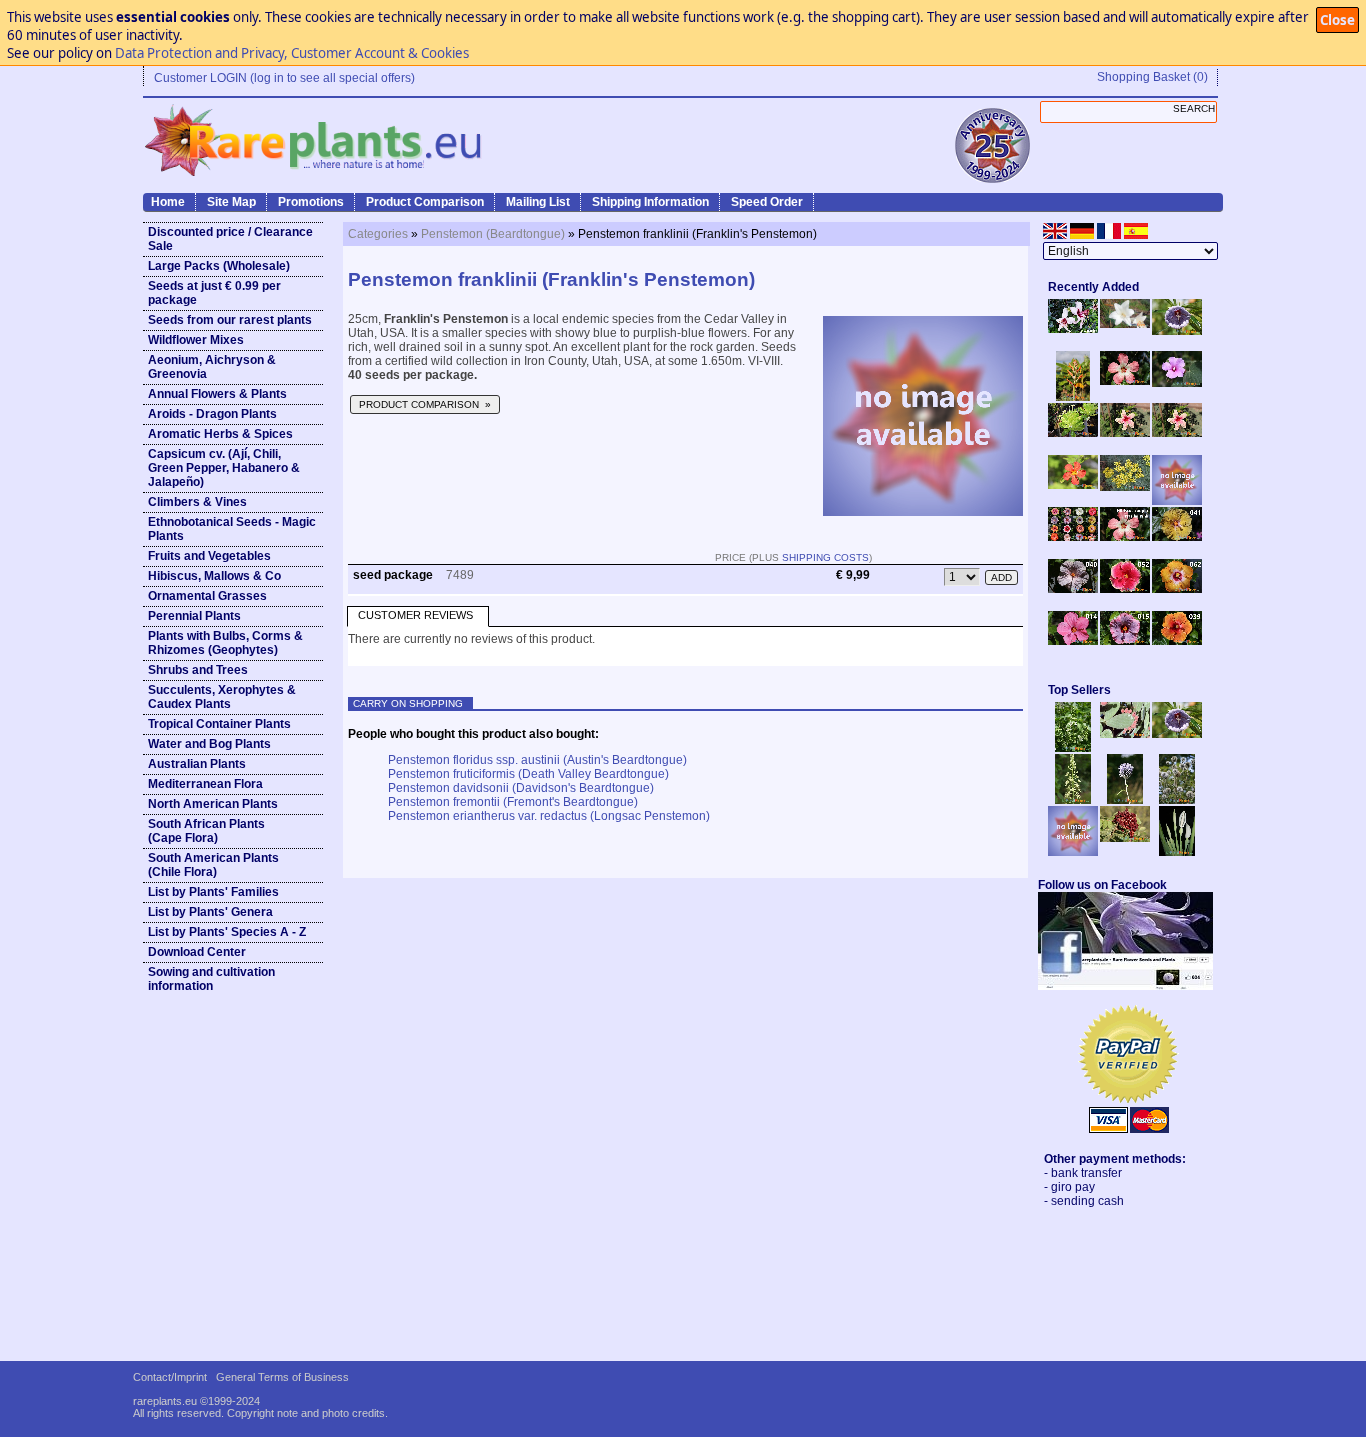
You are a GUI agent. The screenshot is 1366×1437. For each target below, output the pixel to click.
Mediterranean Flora (205, 784)
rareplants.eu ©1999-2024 (196, 1401)
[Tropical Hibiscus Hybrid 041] (1177, 537)
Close (1337, 20)
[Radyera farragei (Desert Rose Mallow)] (1177, 383)
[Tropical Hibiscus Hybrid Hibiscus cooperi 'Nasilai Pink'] (1125, 537)
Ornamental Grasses (207, 596)
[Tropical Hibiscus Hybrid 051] (1177, 501)
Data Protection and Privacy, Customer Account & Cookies (292, 53)
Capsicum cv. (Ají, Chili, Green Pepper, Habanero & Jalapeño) (224, 468)
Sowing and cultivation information (211, 979)
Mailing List (538, 202)
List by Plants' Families (213, 892)
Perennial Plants (194, 616)
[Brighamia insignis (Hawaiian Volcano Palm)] (1073, 433)
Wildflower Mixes (196, 340)
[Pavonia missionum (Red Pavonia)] (1073, 485)
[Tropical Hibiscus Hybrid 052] (1125, 589)
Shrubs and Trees (198, 670)
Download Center (197, 952)
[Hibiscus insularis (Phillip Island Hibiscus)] (1073, 329)
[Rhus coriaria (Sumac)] (1125, 838)
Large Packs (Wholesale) (219, 266)
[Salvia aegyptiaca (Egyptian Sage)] (1073, 852)
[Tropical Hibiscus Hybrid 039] (1177, 641)
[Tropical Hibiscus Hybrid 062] (1177, 589)
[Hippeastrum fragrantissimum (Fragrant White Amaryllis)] (1125, 324)
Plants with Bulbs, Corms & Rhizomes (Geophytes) (225, 643)
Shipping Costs (825, 557)
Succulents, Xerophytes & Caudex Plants (222, 697)
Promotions (311, 202)
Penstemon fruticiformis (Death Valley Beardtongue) (528, 774)
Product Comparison (425, 202)
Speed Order (767, 202)
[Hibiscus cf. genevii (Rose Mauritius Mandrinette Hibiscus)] (1125, 433)
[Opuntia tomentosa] (1125, 734)
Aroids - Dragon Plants (212, 414)
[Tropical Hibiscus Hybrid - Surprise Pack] (1073, 537)
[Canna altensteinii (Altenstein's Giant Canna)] (1073, 397)
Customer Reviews (415, 615)
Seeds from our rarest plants (230, 320)
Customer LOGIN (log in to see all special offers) (284, 78)
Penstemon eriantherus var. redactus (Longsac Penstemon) (549, 816)
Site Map (231, 202)
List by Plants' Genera (210, 912)
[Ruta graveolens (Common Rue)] (1125, 487)
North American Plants (213, 804)
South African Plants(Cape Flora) (206, 831)
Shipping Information (650, 202)
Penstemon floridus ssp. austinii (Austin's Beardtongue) (537, 760)
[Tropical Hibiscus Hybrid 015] (1125, 641)
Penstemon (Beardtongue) (493, 234)
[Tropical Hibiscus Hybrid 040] (1073, 589)
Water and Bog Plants (209, 744)
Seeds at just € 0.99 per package (214, 293)
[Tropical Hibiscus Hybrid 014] (1073, 641)
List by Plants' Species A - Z (227, 932)
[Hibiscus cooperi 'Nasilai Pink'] (1125, 381)
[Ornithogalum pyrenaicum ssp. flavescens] (1073, 800)
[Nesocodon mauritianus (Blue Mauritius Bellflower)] (1177, 331)
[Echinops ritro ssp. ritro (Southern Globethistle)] (1125, 800)
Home (168, 202)
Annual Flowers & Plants (217, 394)
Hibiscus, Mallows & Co (214, 576)
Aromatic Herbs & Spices (220, 434)
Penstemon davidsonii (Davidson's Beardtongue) (521, 788)
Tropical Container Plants (219, 724)
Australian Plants (197, 764)
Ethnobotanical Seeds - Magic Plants (232, 529)
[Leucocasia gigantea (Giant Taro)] (1177, 852)
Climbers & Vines (197, 502)
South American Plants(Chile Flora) (213, 865)
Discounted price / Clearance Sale (230, 239)
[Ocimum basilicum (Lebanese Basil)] (1073, 748)
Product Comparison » (425, 404)
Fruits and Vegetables (209, 556)
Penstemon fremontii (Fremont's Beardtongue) (513, 802)
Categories (378, 234)
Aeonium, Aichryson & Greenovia (212, 367)
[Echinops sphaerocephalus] (1177, 800)
